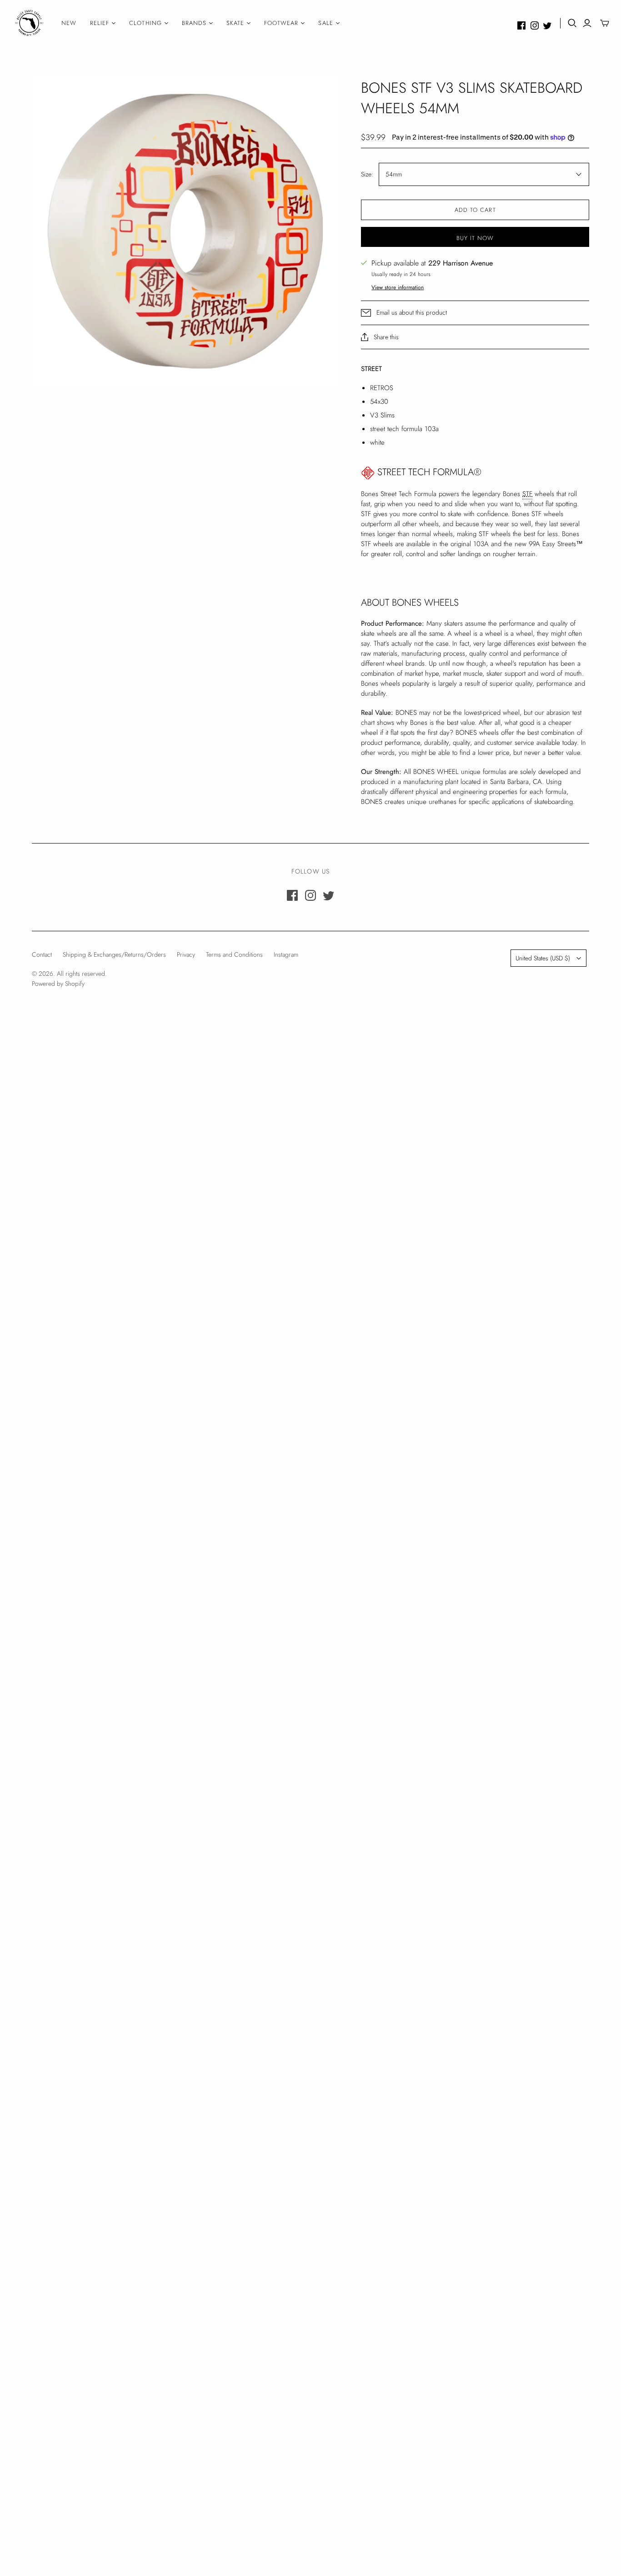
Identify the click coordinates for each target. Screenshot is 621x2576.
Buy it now (475, 238)
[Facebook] (521, 25)
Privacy (186, 954)
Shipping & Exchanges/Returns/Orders (114, 954)
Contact (42, 954)
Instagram (286, 954)
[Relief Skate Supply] (30, 23)
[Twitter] (547, 25)
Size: (367, 174)
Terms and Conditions (234, 954)
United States (543, 958)
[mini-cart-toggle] (605, 23)
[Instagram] (535, 25)
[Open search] (572, 23)
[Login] (587, 23)
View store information (398, 287)
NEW (69, 23)
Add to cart (475, 210)
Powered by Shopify (58, 984)
